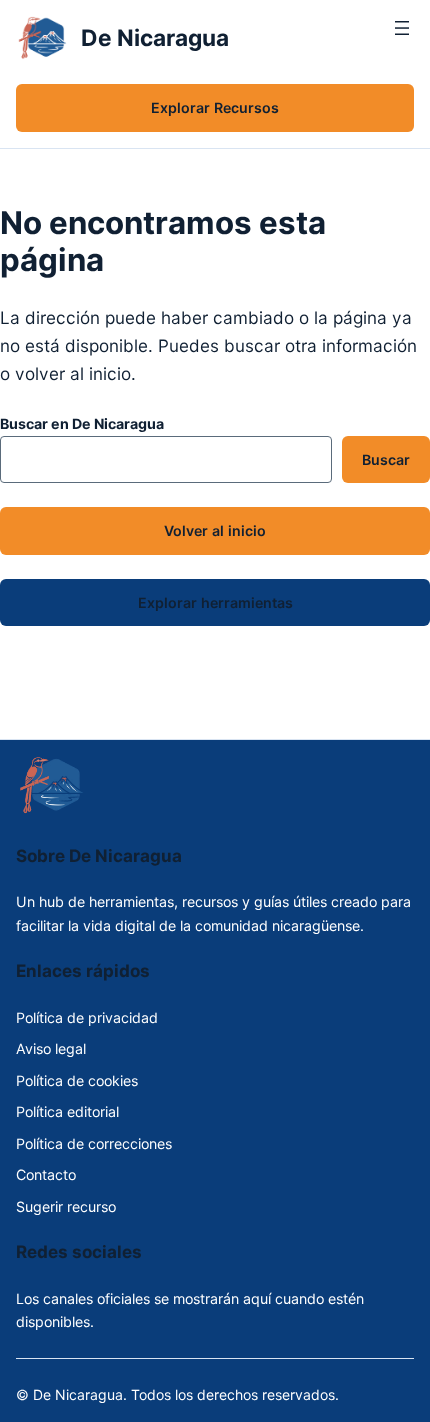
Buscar (386, 459)
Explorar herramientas (215, 602)
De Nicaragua (155, 37)
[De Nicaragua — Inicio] (43, 38)
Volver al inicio (215, 530)
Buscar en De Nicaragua (82, 423)
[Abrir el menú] (402, 38)
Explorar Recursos (215, 107)
